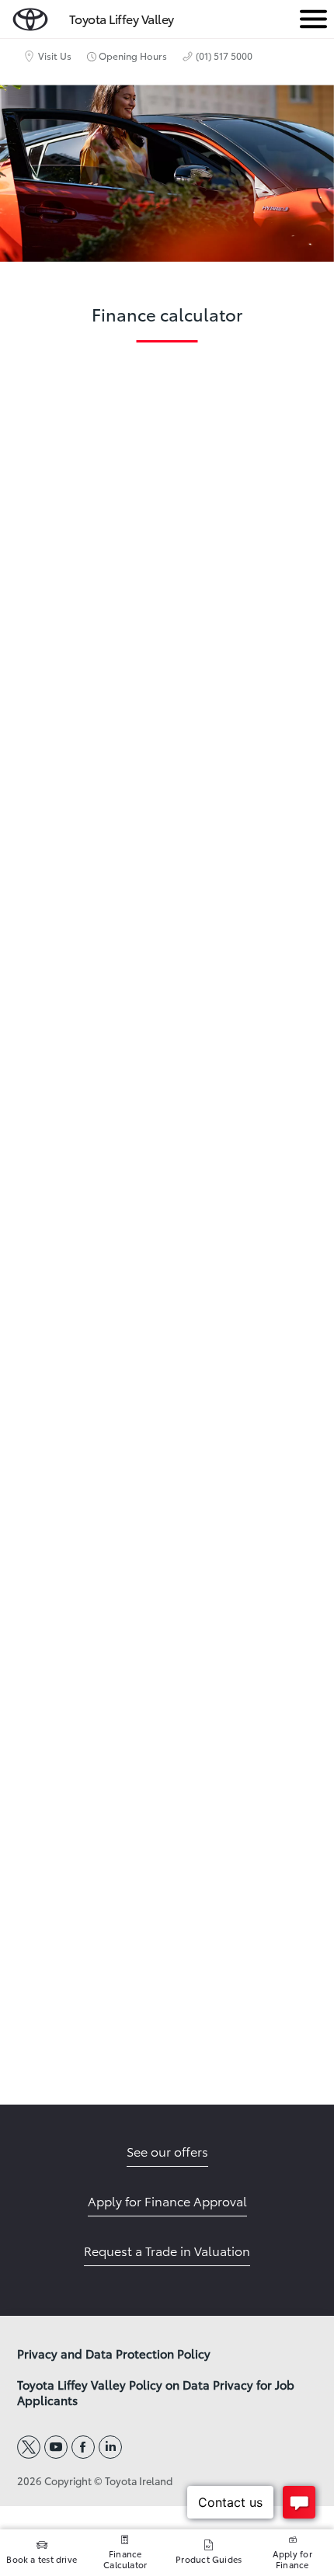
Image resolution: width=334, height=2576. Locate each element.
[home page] (30, 16)
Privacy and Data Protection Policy (114, 2354)
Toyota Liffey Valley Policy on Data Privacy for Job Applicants (156, 2393)
